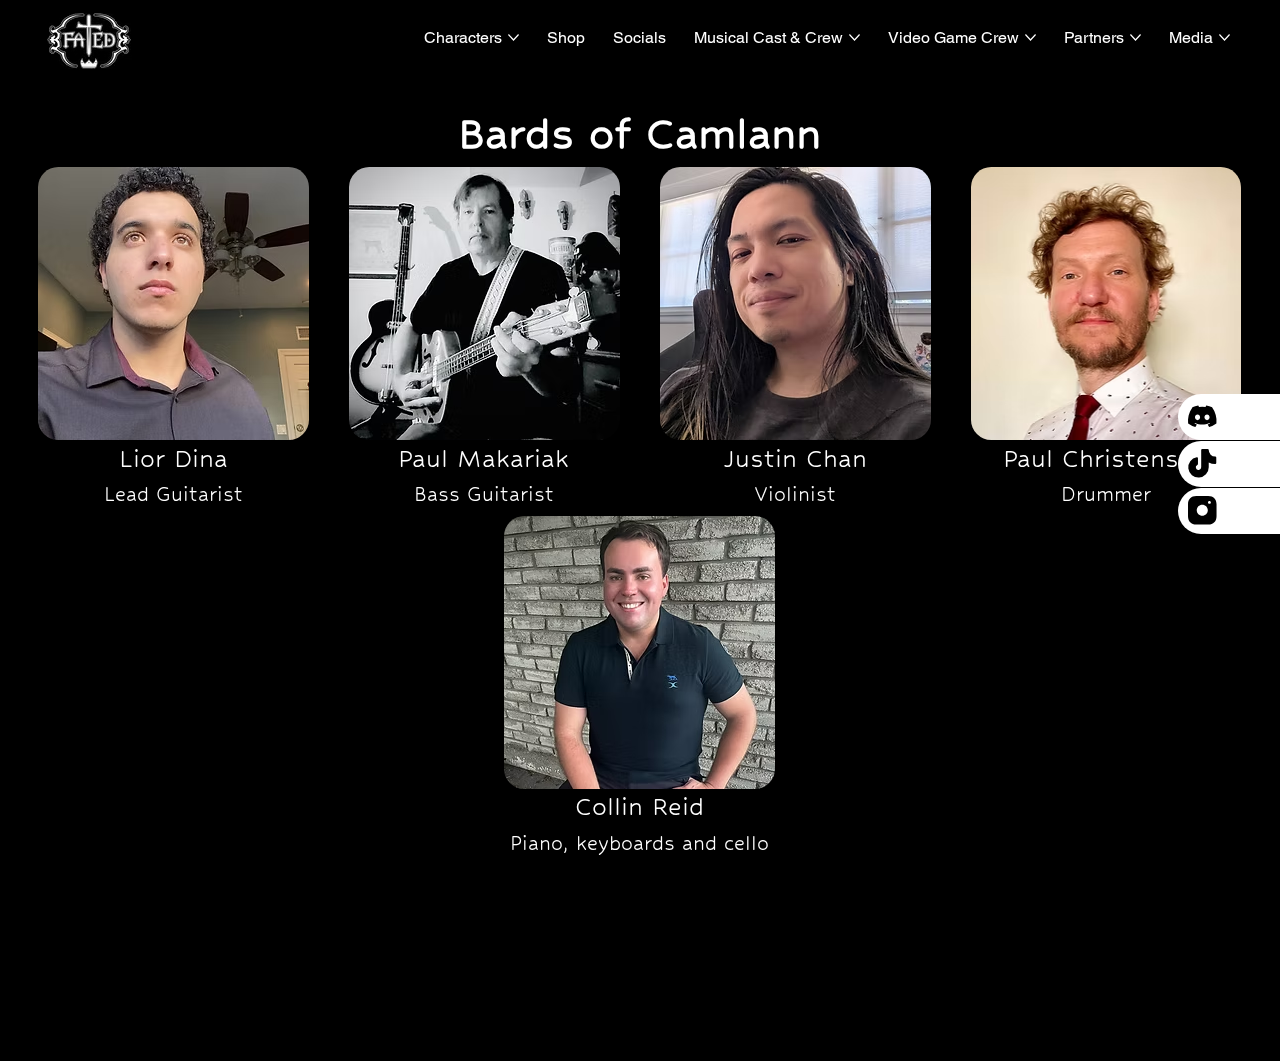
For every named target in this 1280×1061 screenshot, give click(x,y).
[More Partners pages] (1135, 37)
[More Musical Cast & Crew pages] (854, 37)
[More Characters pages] (513, 37)
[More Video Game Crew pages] (1030, 37)
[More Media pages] (1224, 37)
